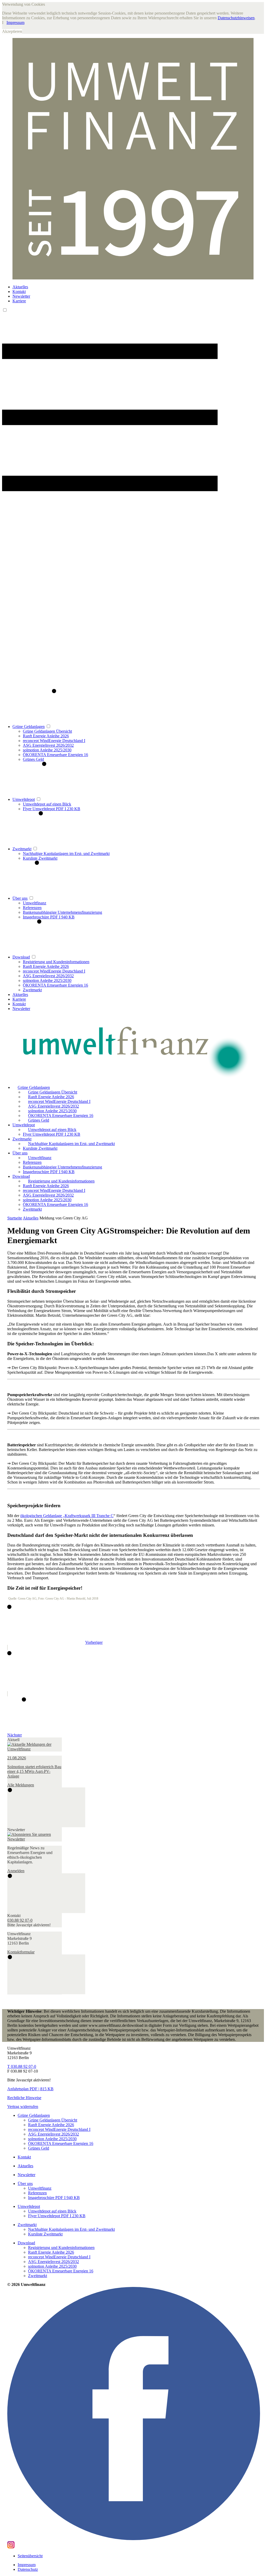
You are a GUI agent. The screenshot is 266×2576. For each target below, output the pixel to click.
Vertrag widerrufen (23, 2107)
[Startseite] (133, 1048)
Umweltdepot (24, 799)
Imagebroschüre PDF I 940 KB (49, 917)
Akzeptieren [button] (12, 31)
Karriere (19, 301)
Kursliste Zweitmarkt (40, 858)
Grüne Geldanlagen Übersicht (47, 731)
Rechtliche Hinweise (24, 2098)
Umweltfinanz (35, 903)
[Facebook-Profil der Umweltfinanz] (134, 2539)
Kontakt (19, 292)
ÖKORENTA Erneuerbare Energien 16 (55, 755)
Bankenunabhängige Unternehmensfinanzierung (62, 912)
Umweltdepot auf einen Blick (47, 804)
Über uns (20, 898)
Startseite (15, 1218)
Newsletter (21, 296)
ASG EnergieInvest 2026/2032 (48, 745)
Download (21, 957)
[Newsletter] (35, 1839)
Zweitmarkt (22, 849)
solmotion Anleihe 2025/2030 (47, 750)
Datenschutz (28, 2569)
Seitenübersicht (30, 2556)
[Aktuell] (35, 1749)
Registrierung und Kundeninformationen (56, 962)
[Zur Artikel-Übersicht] (9, 1689)
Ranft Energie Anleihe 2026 (46, 736)
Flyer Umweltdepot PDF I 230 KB (52, 809)
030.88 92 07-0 (20, 1920)
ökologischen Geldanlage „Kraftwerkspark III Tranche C (67, 1516)
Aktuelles (20, 287)
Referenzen (32, 908)
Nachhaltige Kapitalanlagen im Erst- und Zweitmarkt (66, 854)
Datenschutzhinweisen (236, 18)
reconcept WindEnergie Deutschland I (54, 741)
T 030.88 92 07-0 (22, 2066)
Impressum (15, 23)
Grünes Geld (33, 759)
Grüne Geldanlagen (29, 727)
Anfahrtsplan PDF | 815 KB (30, 2089)
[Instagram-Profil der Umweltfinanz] (11, 2547)
